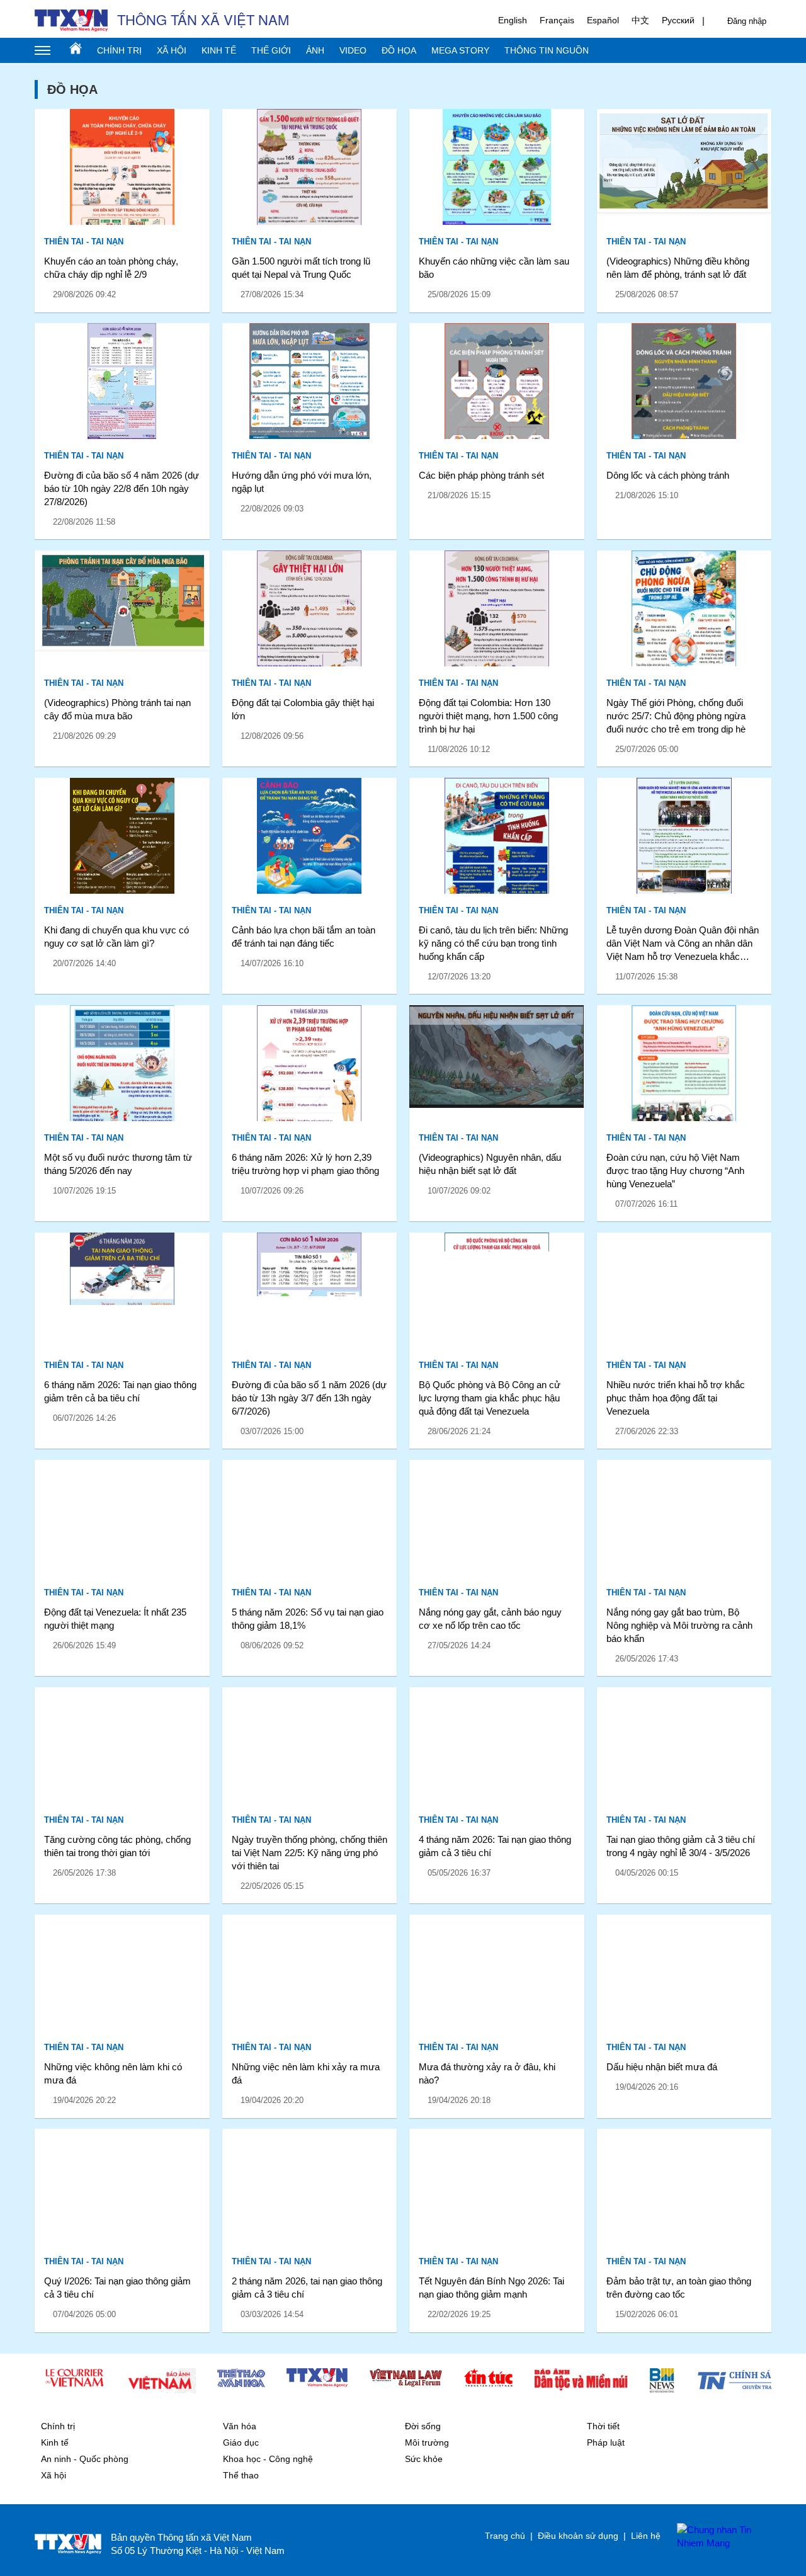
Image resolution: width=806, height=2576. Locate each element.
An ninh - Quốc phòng (85, 2459)
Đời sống (423, 2426)
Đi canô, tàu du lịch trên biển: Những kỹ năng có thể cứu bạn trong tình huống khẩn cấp (493, 943)
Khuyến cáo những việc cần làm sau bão (494, 268)
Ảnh (315, 50)
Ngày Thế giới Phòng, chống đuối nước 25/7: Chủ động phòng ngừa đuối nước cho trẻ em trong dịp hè (676, 716)
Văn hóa (240, 2426)
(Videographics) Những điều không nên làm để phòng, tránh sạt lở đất (678, 268)
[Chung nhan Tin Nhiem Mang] (718, 2536)
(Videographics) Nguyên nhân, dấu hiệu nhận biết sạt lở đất (490, 1164)
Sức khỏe (424, 2459)
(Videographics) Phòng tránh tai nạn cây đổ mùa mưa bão (117, 709)
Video (353, 50)
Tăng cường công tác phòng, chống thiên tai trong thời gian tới (117, 1846)
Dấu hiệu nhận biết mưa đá (662, 2067)
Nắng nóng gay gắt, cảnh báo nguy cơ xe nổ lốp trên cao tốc (490, 1619)
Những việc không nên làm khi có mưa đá (113, 2073)
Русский (678, 20)
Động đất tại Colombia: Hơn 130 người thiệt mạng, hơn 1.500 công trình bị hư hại (488, 716)
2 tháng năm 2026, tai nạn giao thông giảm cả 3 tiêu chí (307, 2288)
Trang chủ (76, 48)
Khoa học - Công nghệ (268, 2459)
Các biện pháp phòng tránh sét (481, 475)
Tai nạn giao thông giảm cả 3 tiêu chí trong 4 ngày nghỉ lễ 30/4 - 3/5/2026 (681, 1846)
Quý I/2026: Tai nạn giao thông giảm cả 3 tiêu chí (117, 2288)
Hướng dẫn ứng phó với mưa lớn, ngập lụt (302, 482)
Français (557, 20)
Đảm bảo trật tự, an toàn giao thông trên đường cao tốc (679, 2288)
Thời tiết (603, 2426)
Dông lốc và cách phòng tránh (668, 475)
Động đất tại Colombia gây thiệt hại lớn (303, 709)
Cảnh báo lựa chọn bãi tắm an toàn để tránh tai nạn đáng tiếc (304, 937)
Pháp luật (606, 2442)
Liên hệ (646, 2536)
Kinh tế (219, 50)
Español (603, 20)
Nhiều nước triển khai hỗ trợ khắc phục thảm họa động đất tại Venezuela (676, 1398)
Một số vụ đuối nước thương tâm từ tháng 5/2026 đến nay (118, 1164)
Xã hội (172, 50)
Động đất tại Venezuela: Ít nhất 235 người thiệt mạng (115, 1619)
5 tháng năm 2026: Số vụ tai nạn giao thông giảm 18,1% (308, 1619)
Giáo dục (241, 2442)
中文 (640, 20)
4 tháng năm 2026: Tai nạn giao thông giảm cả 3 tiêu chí (495, 1846)
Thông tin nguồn (547, 50)
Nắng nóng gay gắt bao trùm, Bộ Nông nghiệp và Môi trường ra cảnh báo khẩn (679, 1625)
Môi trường (427, 2442)
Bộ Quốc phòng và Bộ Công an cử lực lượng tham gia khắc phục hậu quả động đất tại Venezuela (490, 1398)
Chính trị (119, 50)
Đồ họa (399, 50)
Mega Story (460, 50)
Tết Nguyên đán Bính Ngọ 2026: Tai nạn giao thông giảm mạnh (491, 2288)
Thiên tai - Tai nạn (84, 242)
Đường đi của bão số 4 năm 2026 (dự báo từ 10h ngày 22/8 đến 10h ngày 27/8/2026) (122, 488)
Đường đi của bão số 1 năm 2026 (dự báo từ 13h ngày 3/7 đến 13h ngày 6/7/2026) (309, 1398)
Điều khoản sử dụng (578, 2536)
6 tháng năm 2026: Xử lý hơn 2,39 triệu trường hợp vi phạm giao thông (305, 1164)
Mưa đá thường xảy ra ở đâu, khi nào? (487, 2073)
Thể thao (241, 2475)
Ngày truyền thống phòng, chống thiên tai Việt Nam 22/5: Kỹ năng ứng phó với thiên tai (309, 1853)
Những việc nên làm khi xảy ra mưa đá (306, 2073)
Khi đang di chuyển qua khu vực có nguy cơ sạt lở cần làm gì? (116, 937)
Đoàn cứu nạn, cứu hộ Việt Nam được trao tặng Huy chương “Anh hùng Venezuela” (675, 1171)
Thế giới (271, 50)
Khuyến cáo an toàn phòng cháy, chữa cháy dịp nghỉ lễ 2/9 (111, 268)
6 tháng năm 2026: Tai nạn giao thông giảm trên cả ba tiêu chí (120, 1391)
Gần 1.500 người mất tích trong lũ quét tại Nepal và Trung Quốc (301, 268)
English (513, 20)
